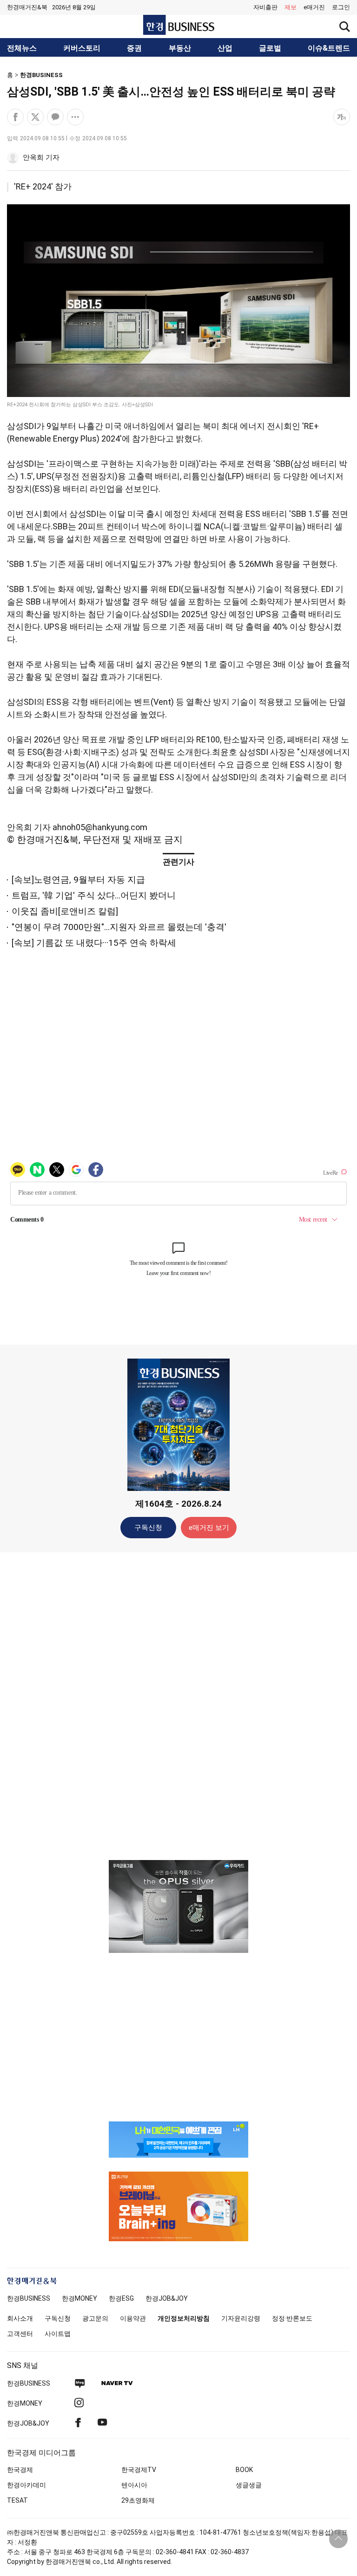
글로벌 (270, 48)
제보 (291, 7)
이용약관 (133, 2318)
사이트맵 (58, 2334)
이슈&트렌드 (329, 48)
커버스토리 (82, 48)
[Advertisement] (178, 1705)
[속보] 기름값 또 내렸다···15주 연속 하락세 (94, 943)
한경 (29, 2298)
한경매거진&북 (27, 7)
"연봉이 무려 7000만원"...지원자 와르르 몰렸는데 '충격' (119, 927)
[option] (178, 1906)
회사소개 (20, 2318)
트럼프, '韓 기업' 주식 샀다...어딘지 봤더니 (94, 895)
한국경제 (20, 2470)
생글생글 (249, 2485)
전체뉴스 (22, 48)
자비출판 (265, 7)
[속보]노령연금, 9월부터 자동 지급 (78, 880)
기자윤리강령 (241, 2318)
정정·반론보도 (292, 2318)
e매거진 (314, 7)
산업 (225, 48)
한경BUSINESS (41, 75)
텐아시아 (134, 2485)
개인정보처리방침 (184, 2318)
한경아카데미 (26, 2485)
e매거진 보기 (209, 1528)
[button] (341, 7)
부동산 (180, 48)
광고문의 (95, 2318)
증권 (134, 48)
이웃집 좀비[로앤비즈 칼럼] (65, 911)
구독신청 (148, 1528)
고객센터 (20, 2334)
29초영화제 (138, 2500)
